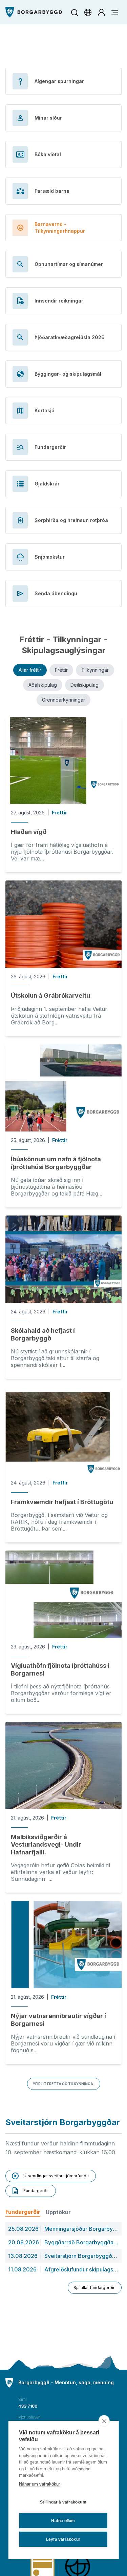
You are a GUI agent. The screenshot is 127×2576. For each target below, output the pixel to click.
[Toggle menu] (115, 12)
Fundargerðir (23, 2212)
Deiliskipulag (84, 685)
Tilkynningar (95, 670)
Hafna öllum (63, 2521)
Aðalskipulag (43, 685)
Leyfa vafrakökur (63, 2539)
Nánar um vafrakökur (39, 2484)
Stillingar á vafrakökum (63, 2502)
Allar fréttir (30, 670)
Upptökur (58, 2212)
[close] (104, 2421)
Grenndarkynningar (63, 700)
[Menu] (34, 12)
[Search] (74, 12)
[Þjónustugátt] (101, 12)
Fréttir (61, 670)
